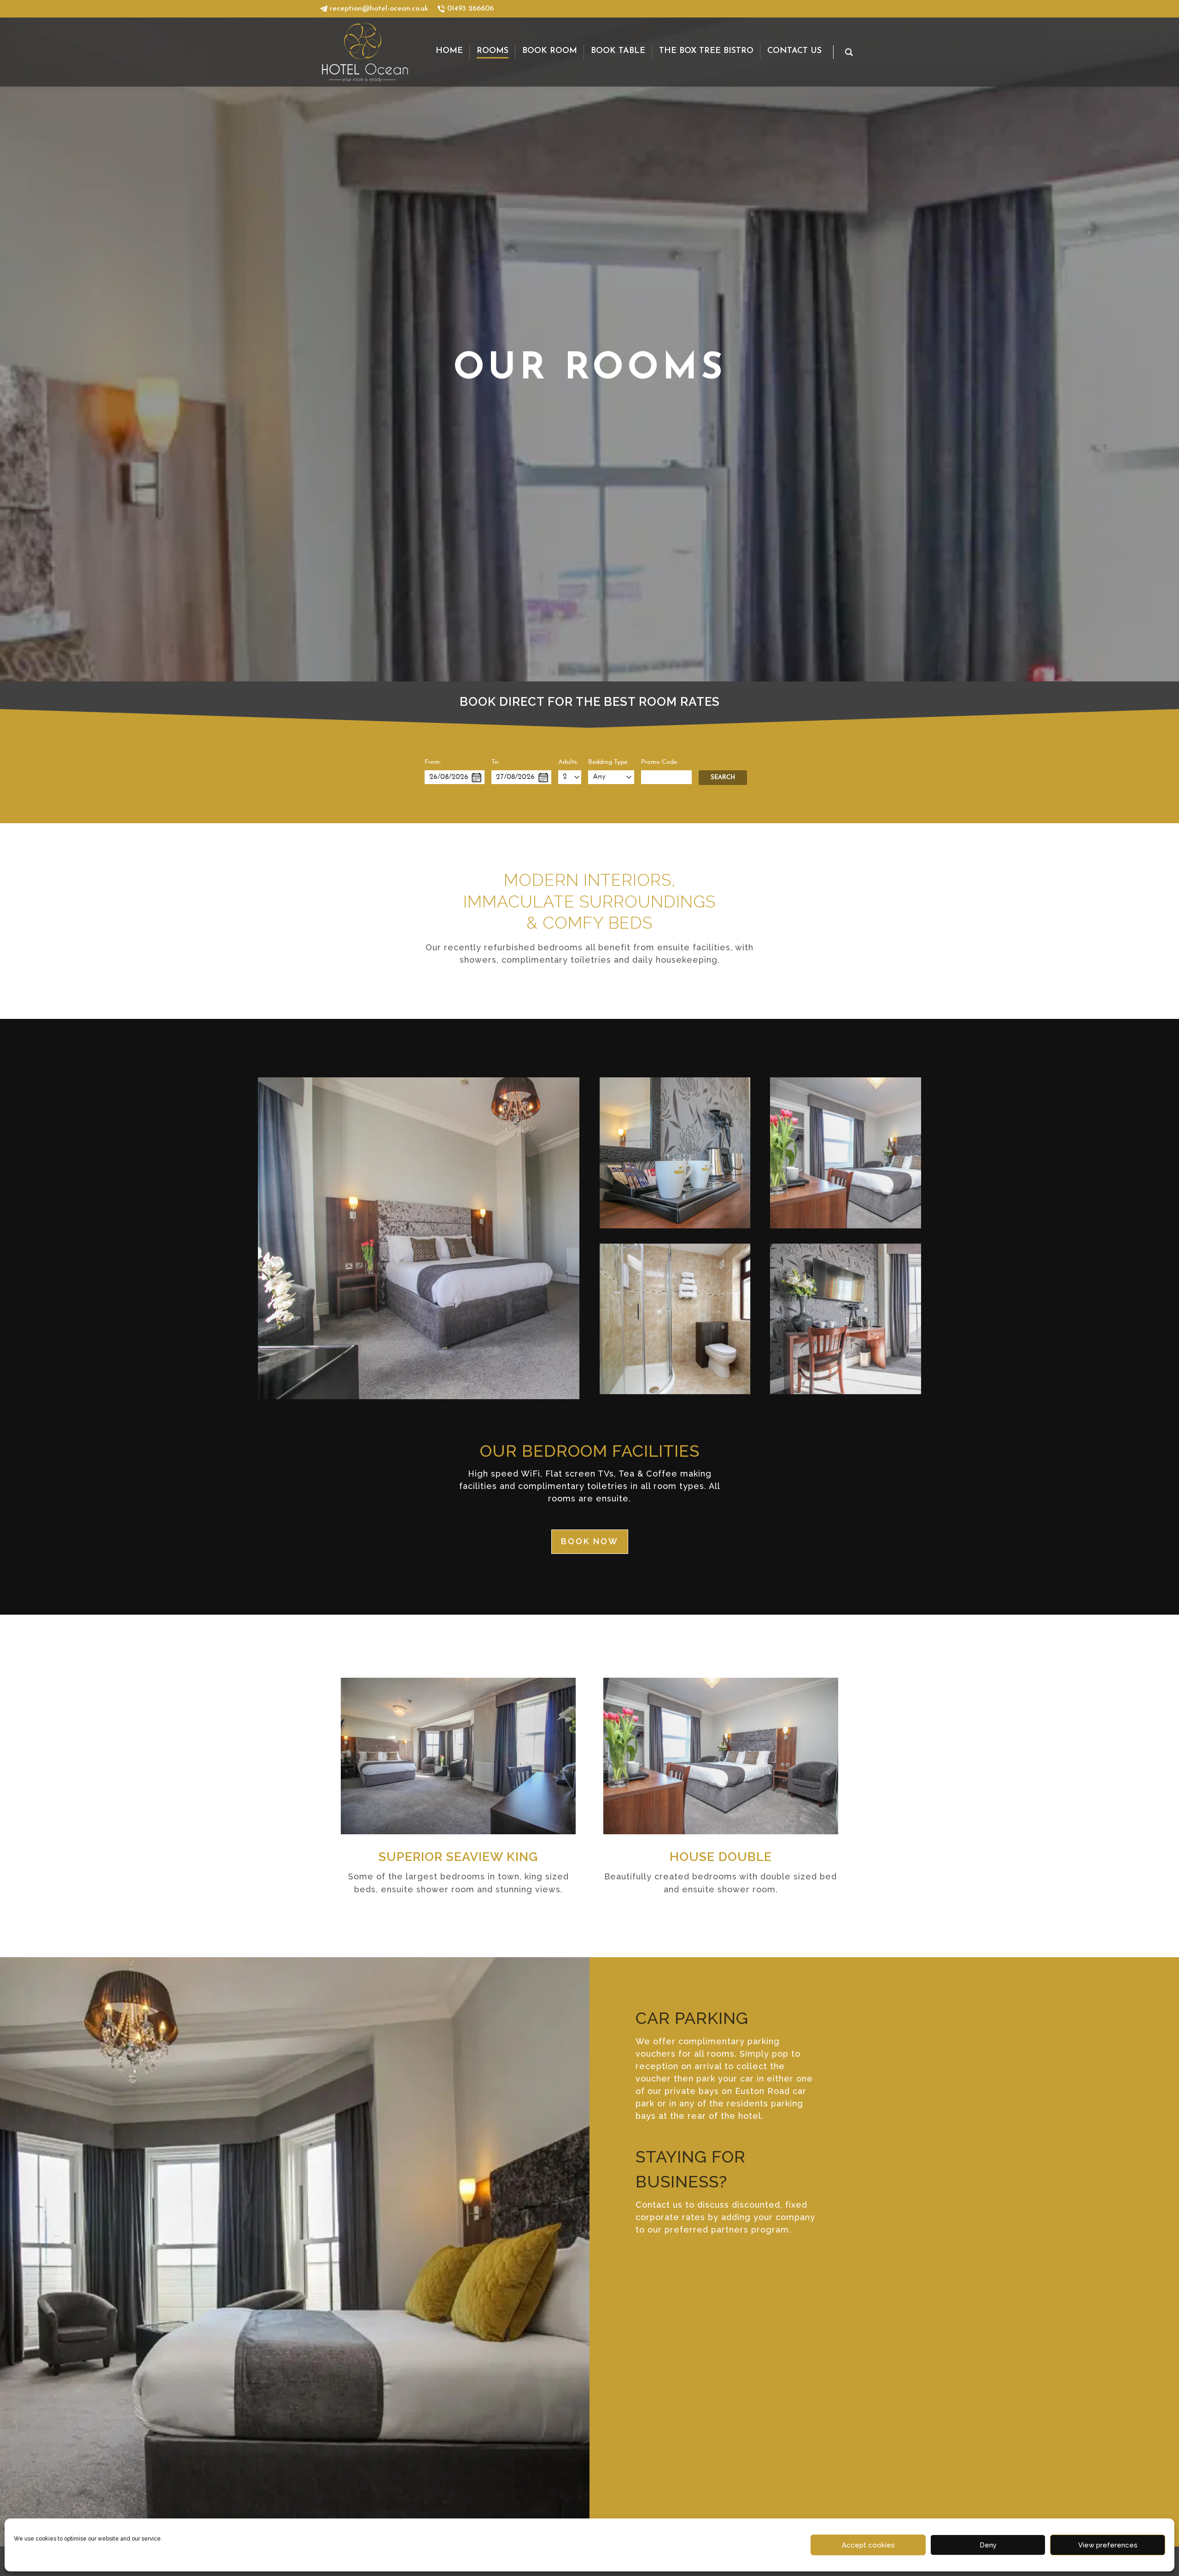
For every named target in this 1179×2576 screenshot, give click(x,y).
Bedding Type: (608, 762)
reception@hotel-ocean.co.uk (379, 9)
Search (723, 777)
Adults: (568, 762)
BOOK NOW (590, 1541)
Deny (988, 2545)
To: (495, 762)
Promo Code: (660, 762)
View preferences (1108, 2545)
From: (433, 762)
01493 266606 (470, 9)
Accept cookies (868, 2545)
